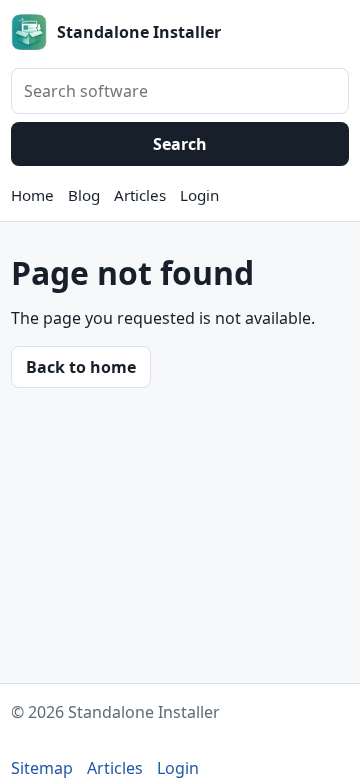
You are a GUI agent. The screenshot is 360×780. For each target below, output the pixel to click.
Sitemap (42, 768)
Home (32, 195)
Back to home (81, 367)
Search (180, 144)
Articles (140, 195)
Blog (84, 195)
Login (199, 195)
